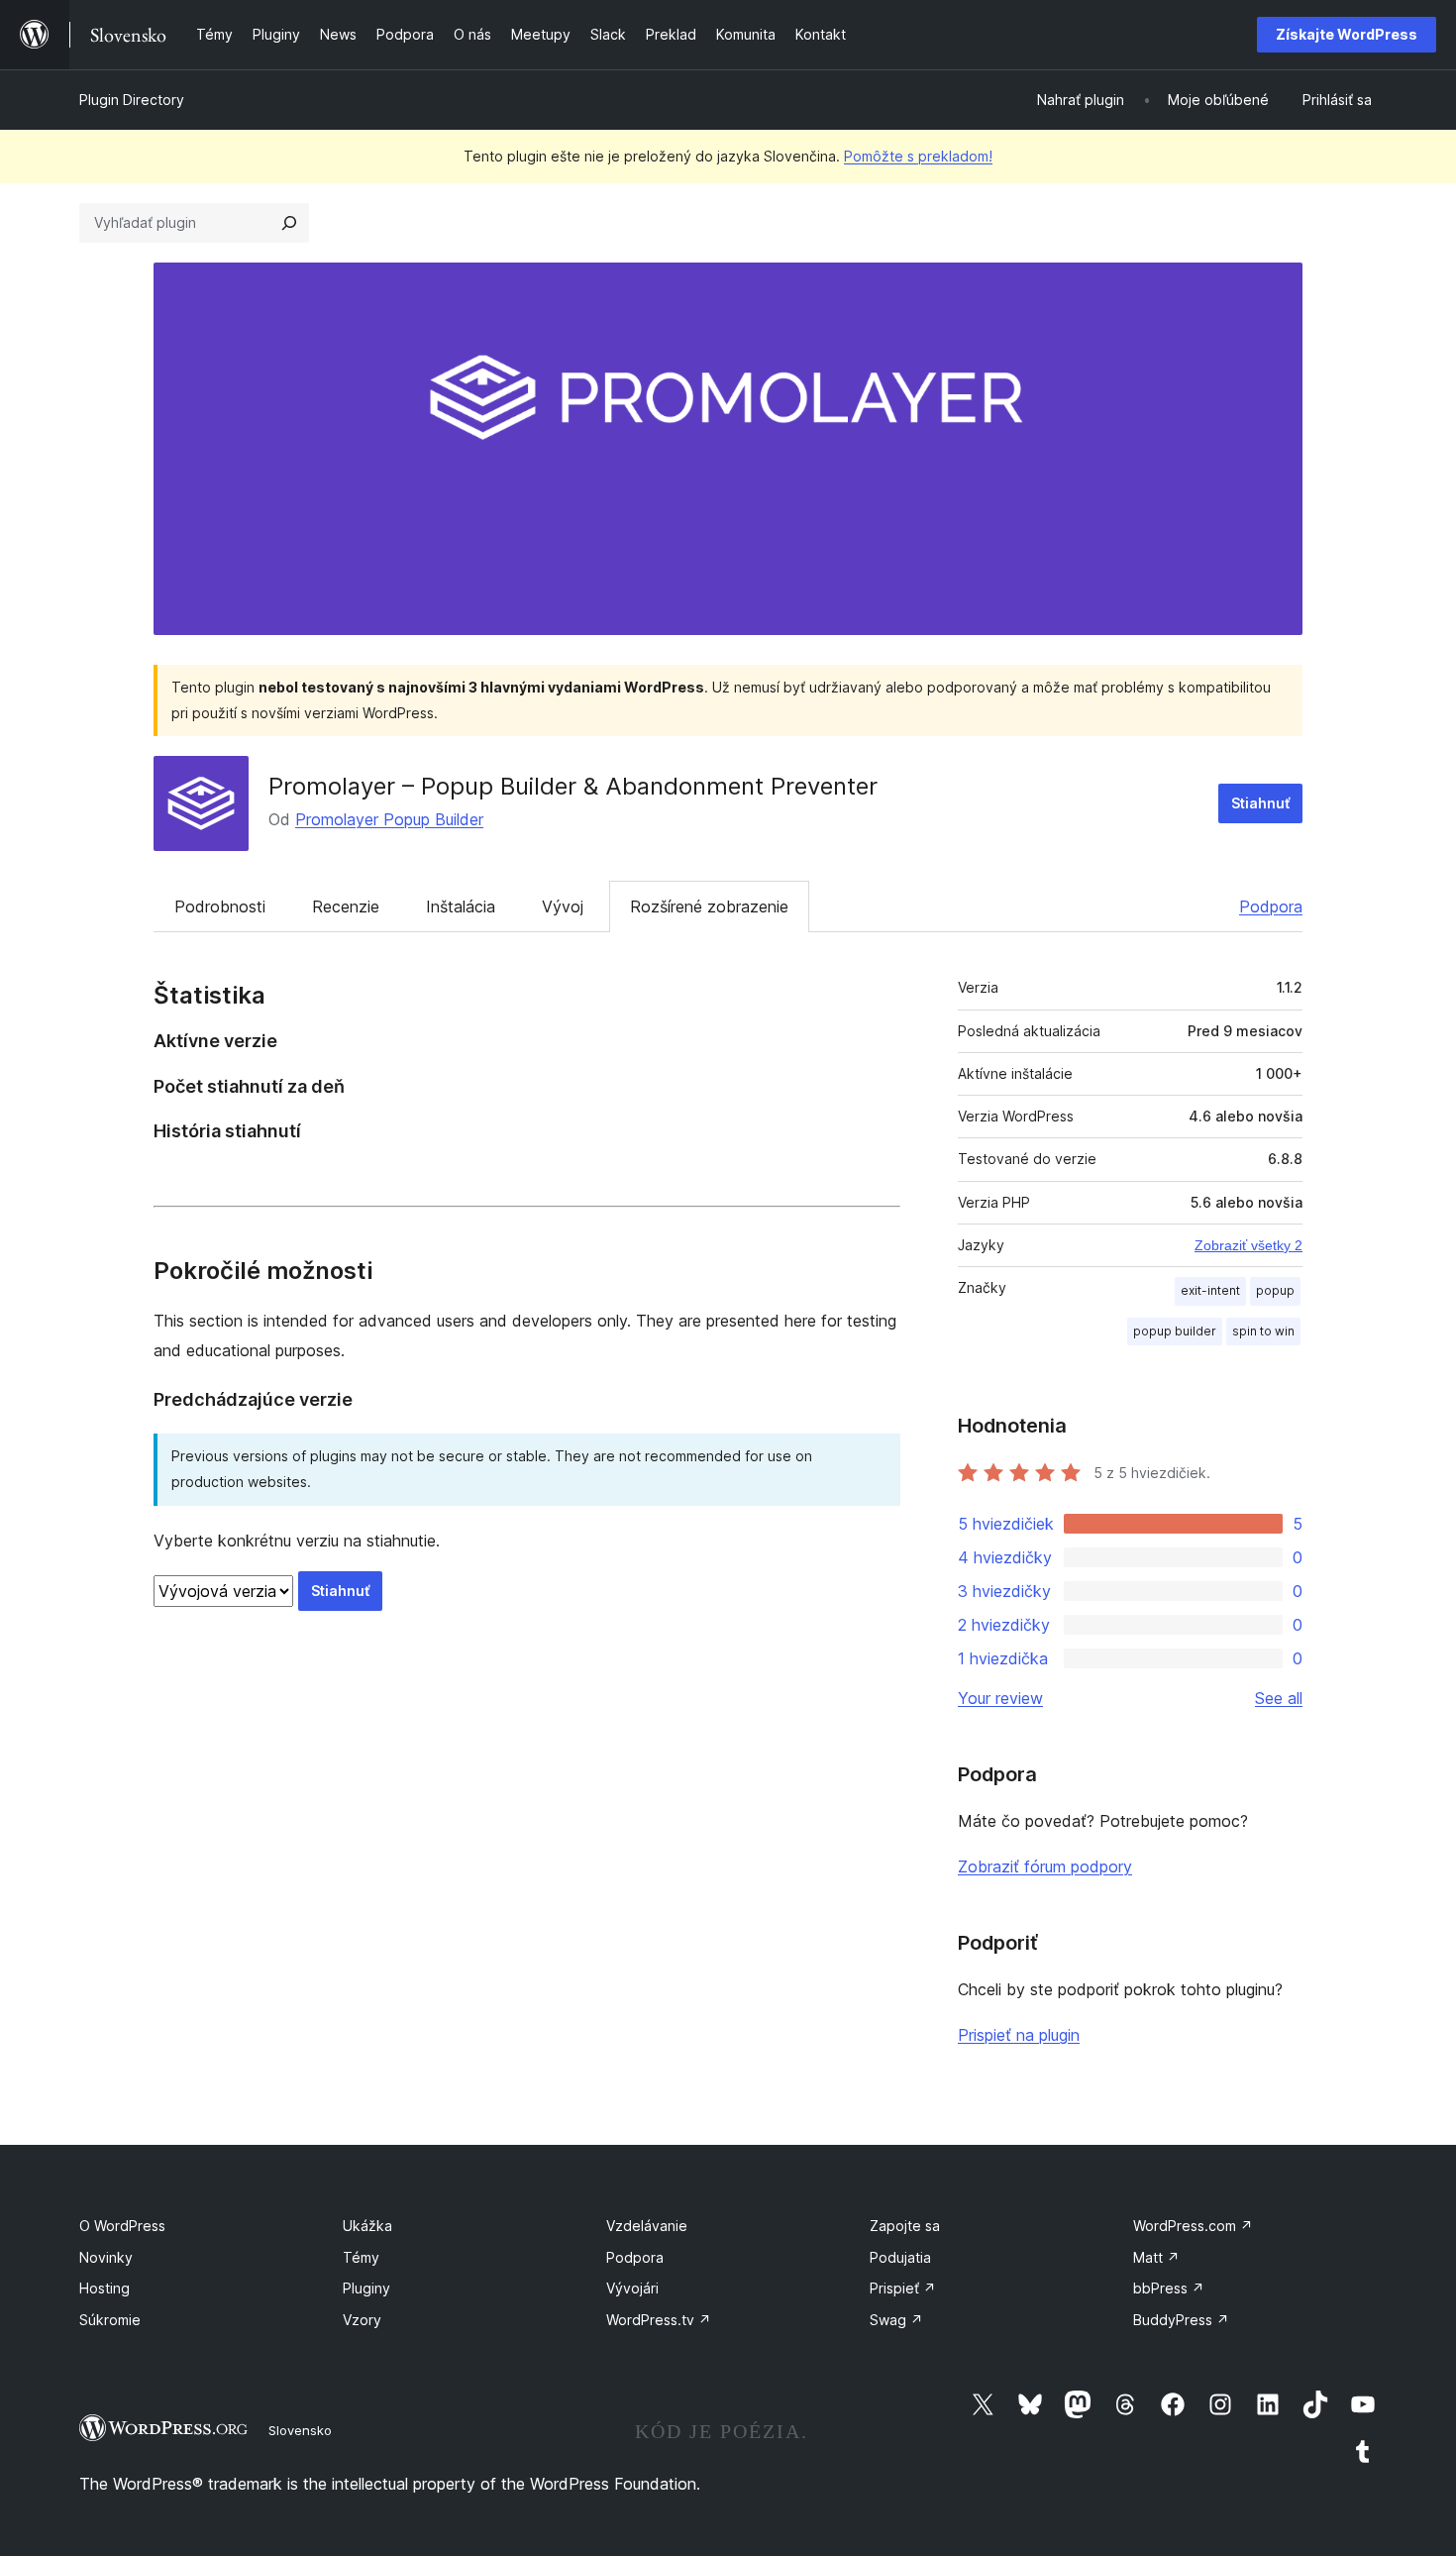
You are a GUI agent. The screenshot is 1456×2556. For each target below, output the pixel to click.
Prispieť (903, 2288)
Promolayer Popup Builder (389, 819)
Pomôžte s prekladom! (918, 156)
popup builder (1175, 1331)
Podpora (1271, 906)
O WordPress (122, 2226)
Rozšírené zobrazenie (709, 906)
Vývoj (563, 906)
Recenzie (346, 906)
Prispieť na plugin (1019, 2035)
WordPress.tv (659, 2320)
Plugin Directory (132, 100)
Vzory (362, 2320)
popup (1275, 1290)
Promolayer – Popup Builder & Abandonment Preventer (573, 786)
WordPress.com (1193, 2226)
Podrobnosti (220, 906)
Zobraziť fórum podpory (1045, 1866)
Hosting (104, 2288)
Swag (896, 2320)
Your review (1000, 1698)
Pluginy (366, 2288)
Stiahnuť (1260, 803)
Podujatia (900, 2257)
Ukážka (367, 2226)
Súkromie (110, 2320)
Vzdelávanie (647, 2226)
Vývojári (632, 2288)
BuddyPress (1181, 2320)
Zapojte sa (905, 2226)
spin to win (1263, 1331)
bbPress (1169, 2288)
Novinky (106, 2257)
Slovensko (300, 2430)
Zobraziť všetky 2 (1248, 1245)
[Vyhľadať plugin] (289, 223)
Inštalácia (461, 906)
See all (1279, 1698)
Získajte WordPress (1347, 34)
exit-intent (1210, 1290)
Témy (361, 2257)
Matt (1156, 2257)
